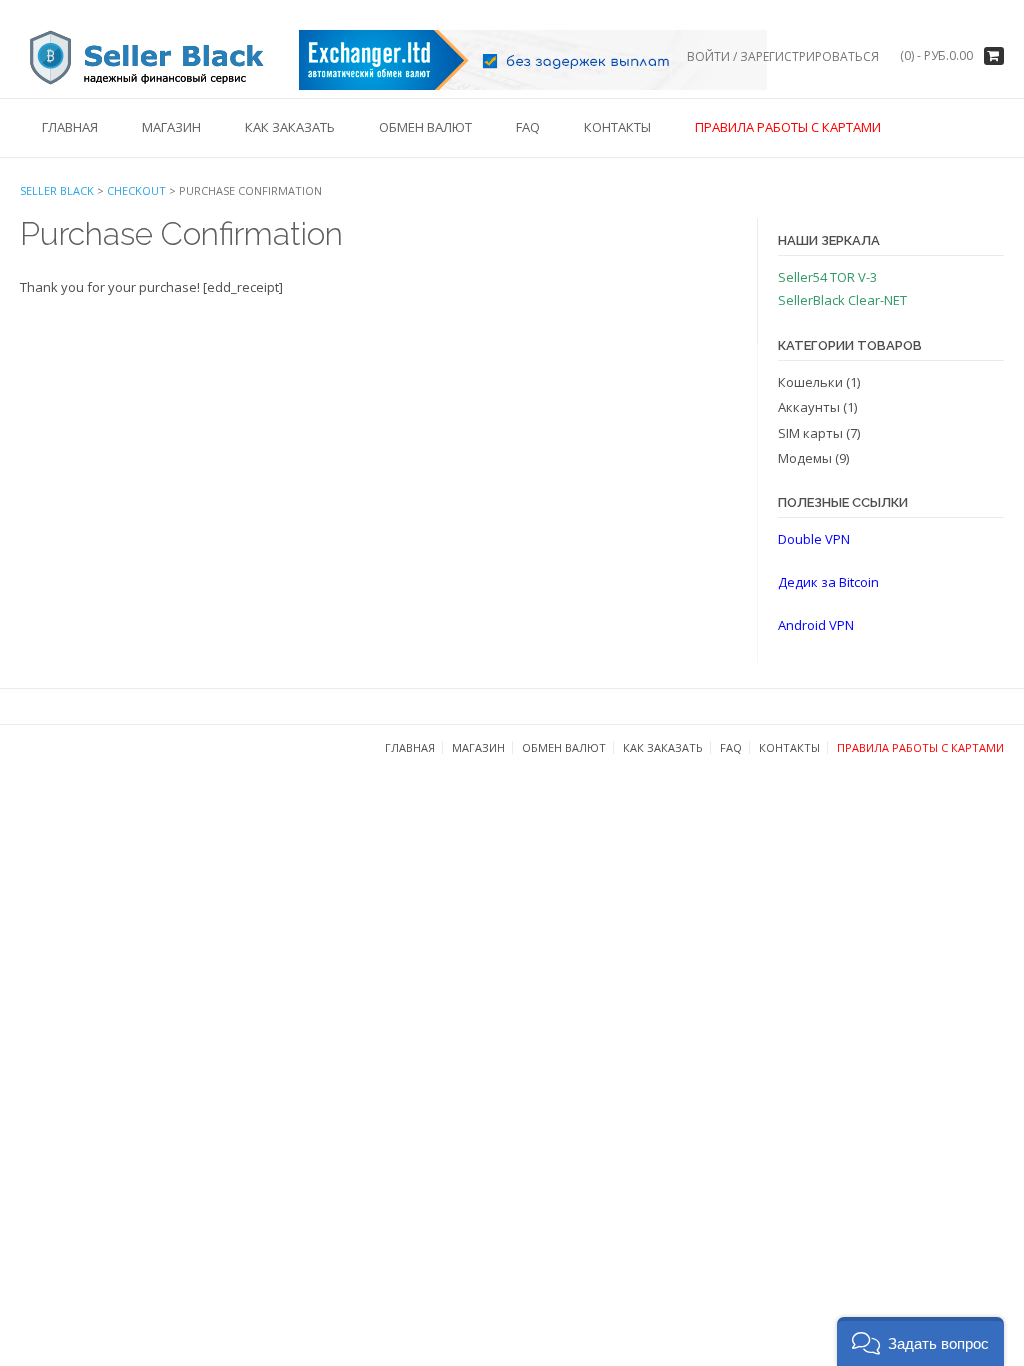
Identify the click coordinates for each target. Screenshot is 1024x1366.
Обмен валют (425, 127)
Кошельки (810, 382)
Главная (70, 127)
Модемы (805, 458)
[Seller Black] (159, 58)
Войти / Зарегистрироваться (783, 56)
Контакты (617, 127)
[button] (920, 1341)
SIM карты (810, 433)
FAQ (528, 127)
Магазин (171, 127)
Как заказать (290, 127)
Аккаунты (809, 407)
